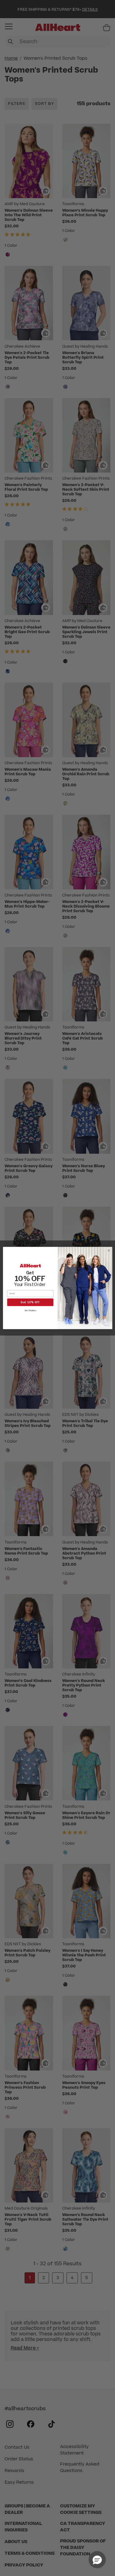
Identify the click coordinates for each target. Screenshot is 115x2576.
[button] (97, 2560)
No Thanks (30, 1310)
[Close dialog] (109, 1250)
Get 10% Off (30, 1302)
